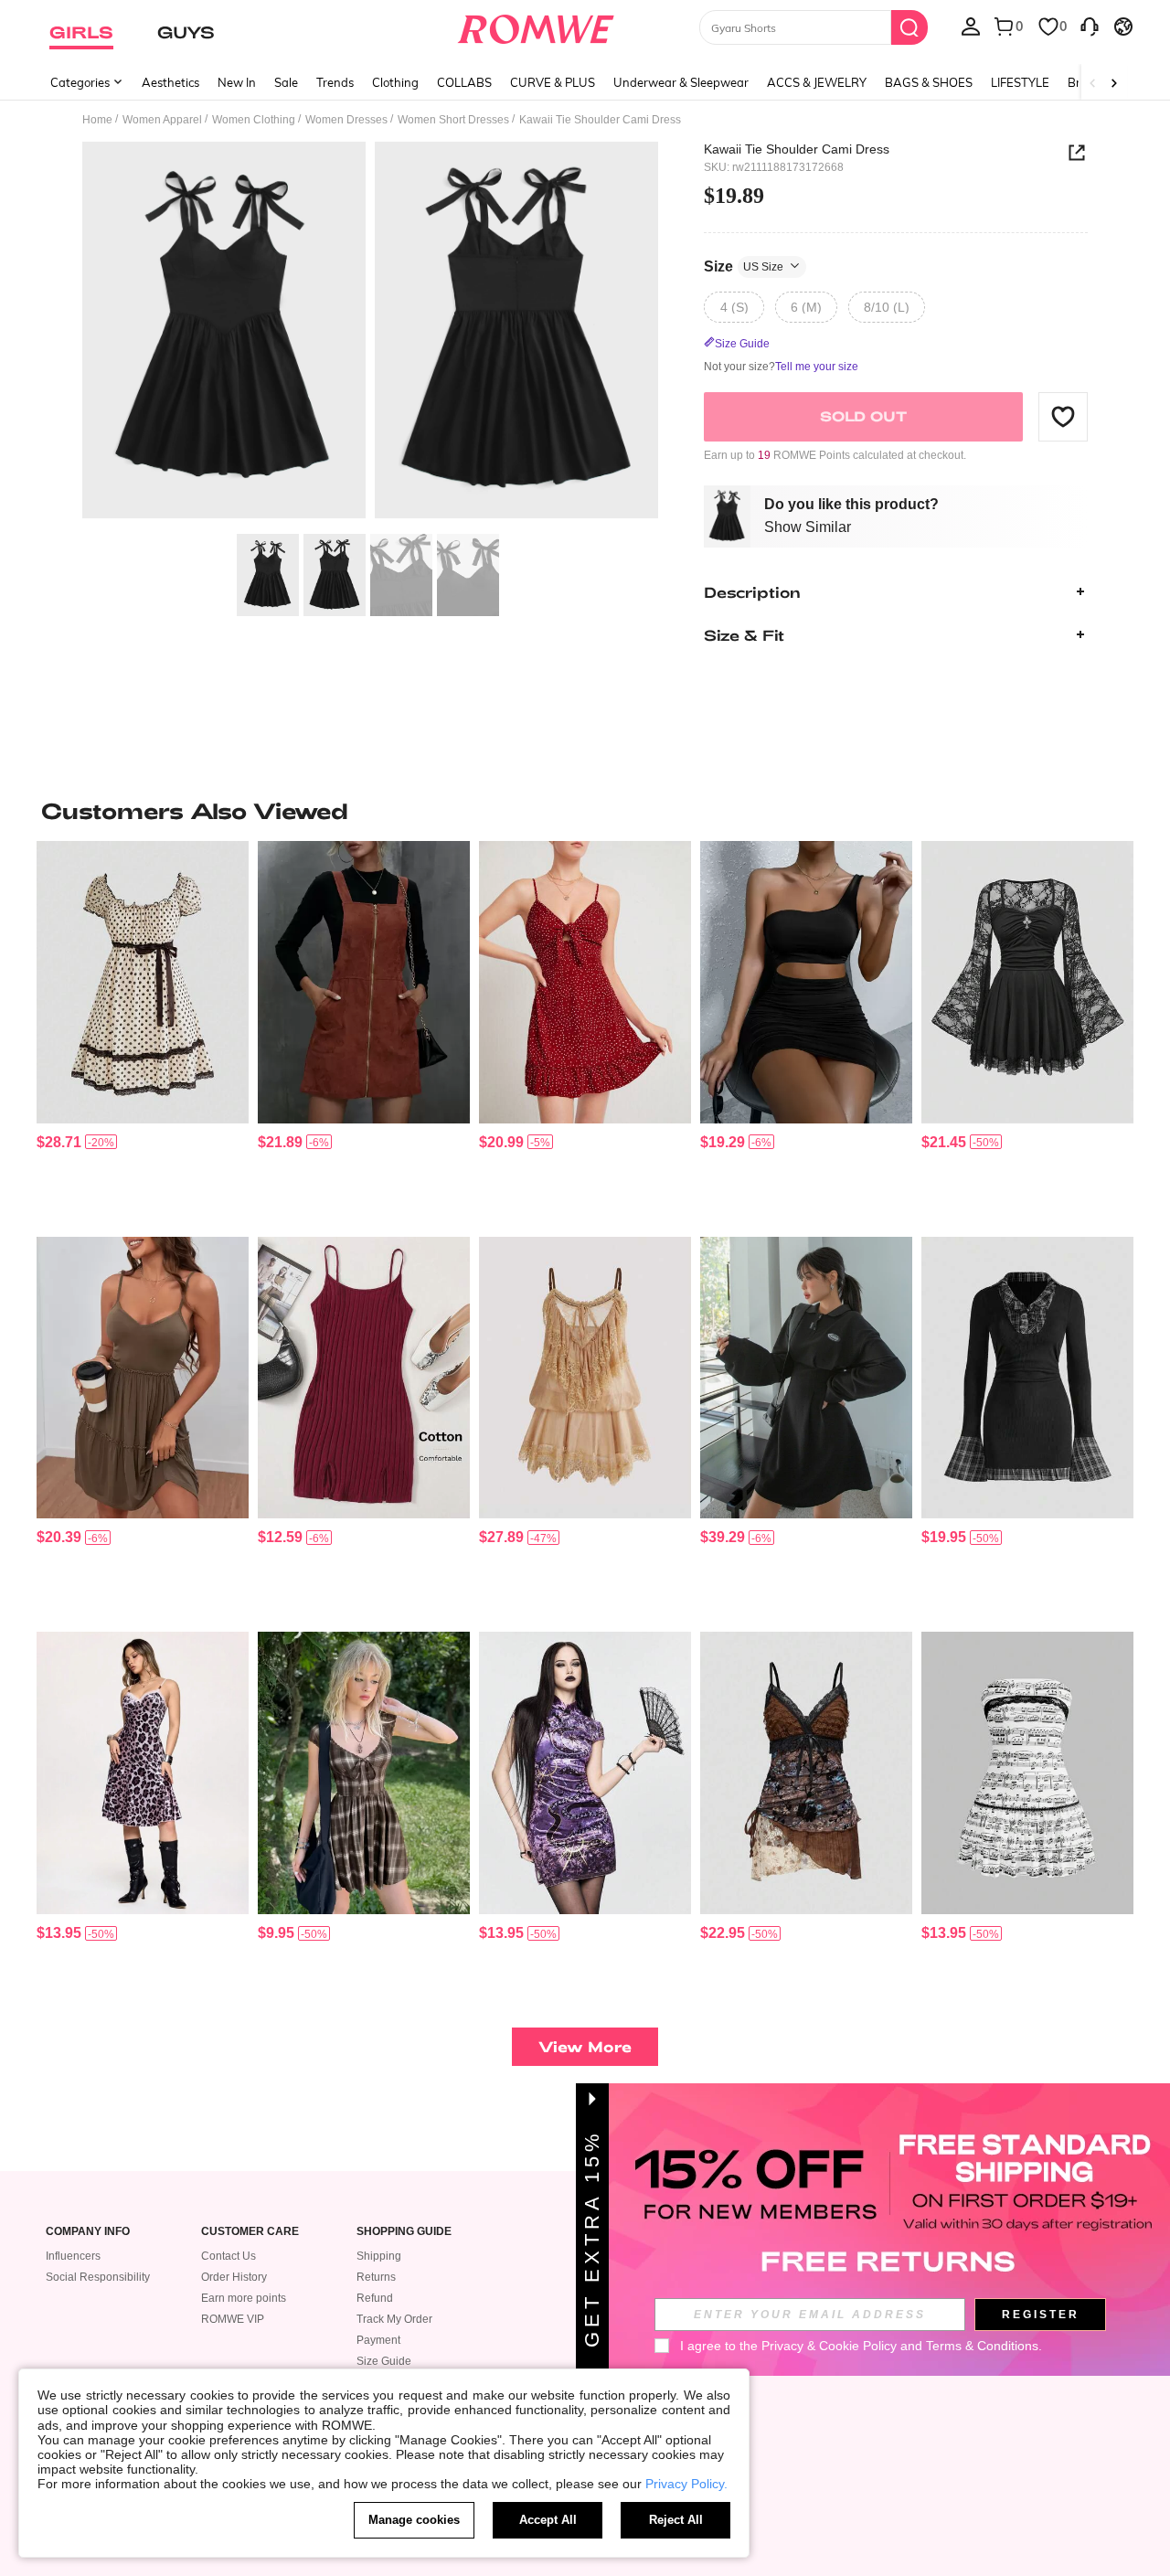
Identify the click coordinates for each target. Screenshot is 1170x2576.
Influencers (73, 2256)
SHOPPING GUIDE (404, 2232)
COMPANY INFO (88, 2232)
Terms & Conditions (982, 2346)
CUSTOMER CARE (250, 2232)
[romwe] (535, 26)
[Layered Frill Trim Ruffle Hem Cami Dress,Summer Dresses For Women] (143, 1378)
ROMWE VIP (233, 2319)
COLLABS (464, 82)
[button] (1063, 416)
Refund (375, 2298)
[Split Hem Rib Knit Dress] (364, 1378)
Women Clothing (254, 120)
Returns (376, 2277)
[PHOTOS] (370, 333)
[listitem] (143, 1032)
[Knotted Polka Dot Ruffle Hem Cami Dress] (585, 982)
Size (744, 266)
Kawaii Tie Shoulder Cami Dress (797, 149)
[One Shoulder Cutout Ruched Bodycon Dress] (806, 982)
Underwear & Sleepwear (681, 82)
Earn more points (244, 2298)
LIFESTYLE (1020, 82)
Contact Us (229, 2256)
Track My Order (394, 2319)
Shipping (379, 2256)
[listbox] (971, 26)
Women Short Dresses (453, 120)
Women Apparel (162, 120)
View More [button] (585, 2046)
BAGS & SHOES (929, 82)
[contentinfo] (59, 1142)
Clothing (395, 82)
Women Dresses (346, 120)
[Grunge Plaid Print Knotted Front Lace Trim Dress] (364, 1773)
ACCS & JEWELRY (817, 82)
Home (97, 120)
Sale (286, 82)
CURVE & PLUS (553, 82)
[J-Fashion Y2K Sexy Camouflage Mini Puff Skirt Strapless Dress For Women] (1027, 1773)
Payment (378, 2340)
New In (237, 82)
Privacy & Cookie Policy (829, 2346)
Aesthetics (170, 82)
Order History (234, 2277)
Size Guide (384, 2361)
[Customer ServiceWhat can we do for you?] (1090, 26)
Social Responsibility (98, 2277)
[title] (585, 811)
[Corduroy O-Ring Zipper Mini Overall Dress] (364, 982)
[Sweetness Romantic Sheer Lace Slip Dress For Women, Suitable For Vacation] (585, 1378)
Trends (335, 82)
